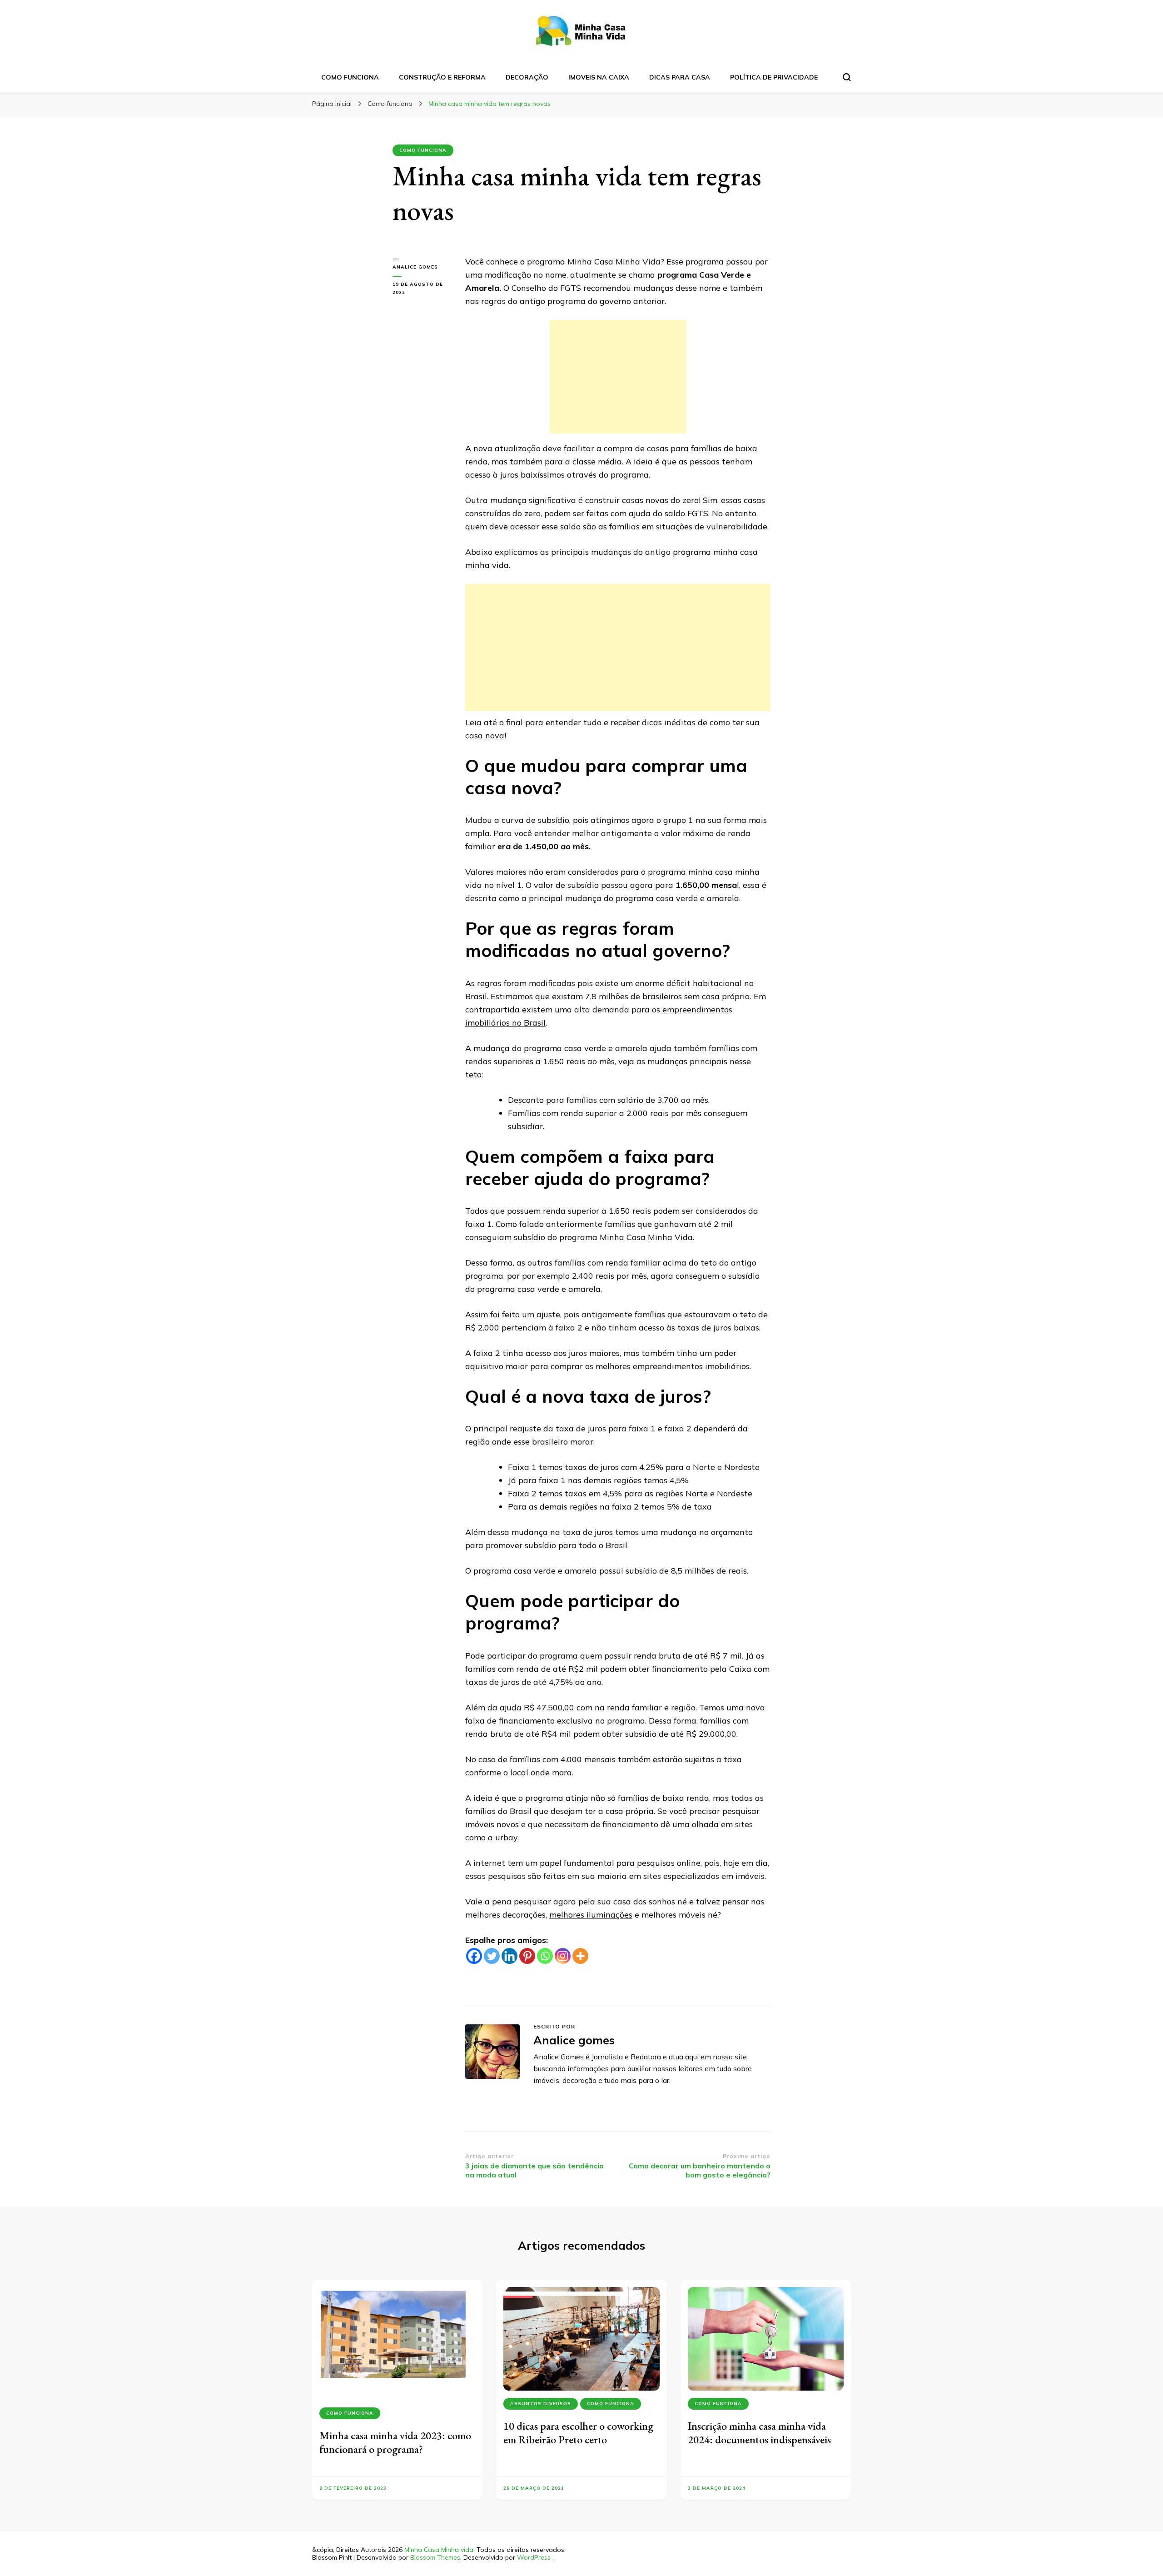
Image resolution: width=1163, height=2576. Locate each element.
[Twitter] (492, 1956)
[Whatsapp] (545, 1956)
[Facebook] (474, 1956)
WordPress (534, 2557)
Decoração (527, 77)
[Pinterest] (527, 1956)
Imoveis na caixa (599, 77)
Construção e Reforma (442, 77)
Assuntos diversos (541, 2404)
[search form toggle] (847, 77)
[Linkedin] (509, 1956)
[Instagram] (563, 1956)
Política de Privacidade (774, 77)
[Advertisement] (618, 377)
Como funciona (350, 77)
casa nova (485, 735)
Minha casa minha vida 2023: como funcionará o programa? (395, 2442)
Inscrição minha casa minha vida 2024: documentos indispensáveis (759, 2433)
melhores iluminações (591, 1915)
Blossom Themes (435, 2557)
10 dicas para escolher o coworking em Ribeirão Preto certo (578, 2433)
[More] (580, 1956)
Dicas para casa (680, 77)
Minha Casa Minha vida (439, 2550)
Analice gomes (415, 267)
